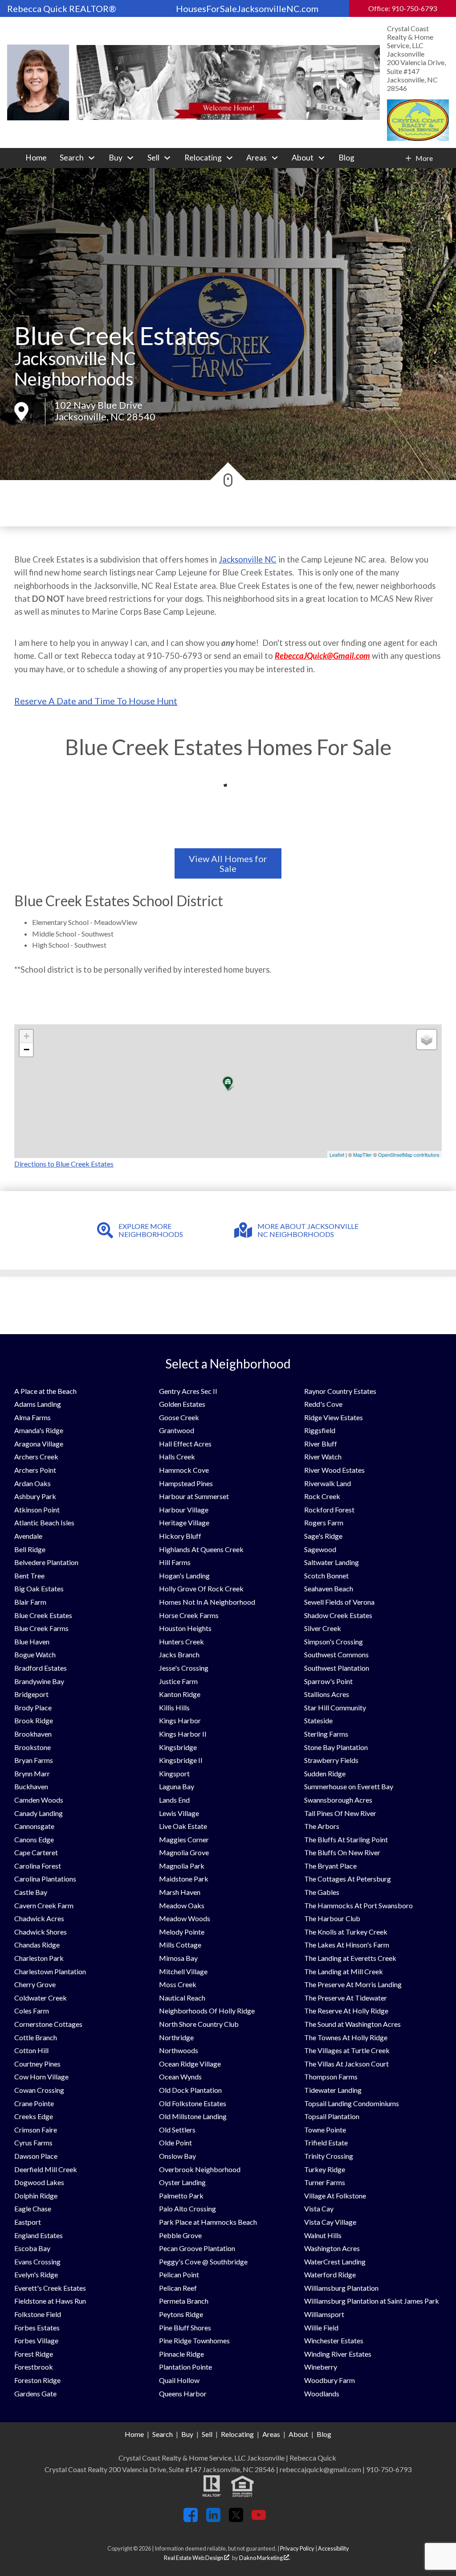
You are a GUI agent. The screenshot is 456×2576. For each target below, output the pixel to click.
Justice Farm (178, 1681)
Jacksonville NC (248, 559)
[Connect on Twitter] (236, 2519)
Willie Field (321, 2327)
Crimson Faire (36, 2130)
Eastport (28, 2222)
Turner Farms (325, 2182)
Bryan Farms (34, 1760)
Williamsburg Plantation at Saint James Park (372, 2301)
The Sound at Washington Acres (352, 2024)
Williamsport (324, 2314)
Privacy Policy (297, 2548)
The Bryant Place (330, 1866)
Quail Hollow (179, 2380)
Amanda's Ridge (39, 1430)
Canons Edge (34, 1839)
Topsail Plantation (332, 2116)
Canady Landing (39, 1813)
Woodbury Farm (330, 2380)
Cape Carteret (36, 1852)
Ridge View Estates (334, 1417)
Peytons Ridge (181, 2314)
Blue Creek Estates (43, 1615)
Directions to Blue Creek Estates (64, 1164)
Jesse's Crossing (184, 1668)
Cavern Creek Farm (44, 1905)
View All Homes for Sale (228, 863)
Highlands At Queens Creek (201, 1549)
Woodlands (322, 2393)
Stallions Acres (327, 1694)
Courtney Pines (37, 2064)
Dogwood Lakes (39, 2182)
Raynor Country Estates (340, 1391)
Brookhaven (33, 1734)
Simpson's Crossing (334, 1641)
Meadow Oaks (182, 1905)
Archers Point (35, 1470)
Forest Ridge (34, 2354)
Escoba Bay (32, 2248)
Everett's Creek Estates (50, 2288)
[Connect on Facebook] (191, 2519)
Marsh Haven (180, 1892)
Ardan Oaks (33, 1483)
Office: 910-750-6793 (403, 8)
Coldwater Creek (41, 1998)
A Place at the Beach (45, 1391)
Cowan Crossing (39, 2090)
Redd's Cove (323, 1404)
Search (163, 2434)
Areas (271, 2434)
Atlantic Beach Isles (44, 1522)
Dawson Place (36, 2156)
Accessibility (334, 2548)
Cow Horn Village (41, 2077)
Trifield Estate (326, 2143)
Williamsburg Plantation (341, 2288)
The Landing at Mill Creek (344, 1971)
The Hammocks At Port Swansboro (358, 1905)
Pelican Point (179, 2274)
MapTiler (362, 1154)
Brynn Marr (32, 1773)
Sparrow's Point (328, 1681)
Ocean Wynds (180, 2077)
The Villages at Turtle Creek (347, 2050)
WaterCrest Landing (335, 2262)
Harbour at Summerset (194, 1496)
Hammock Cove (184, 1470)
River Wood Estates (334, 1470)
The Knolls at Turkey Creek (346, 1932)
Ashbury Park (35, 1496)
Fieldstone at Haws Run (50, 2301)
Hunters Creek (181, 1641)
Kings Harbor (180, 1720)
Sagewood (320, 1549)
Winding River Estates (338, 2354)
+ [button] (26, 1036)
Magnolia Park (182, 1866)
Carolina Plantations (45, 1879)
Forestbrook (34, 2367)
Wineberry (321, 2367)
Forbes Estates (37, 2327)
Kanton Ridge (180, 1694)
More (424, 158)
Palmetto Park (181, 2196)
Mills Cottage (180, 1945)
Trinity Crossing (329, 2156)
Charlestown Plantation (50, 1971)
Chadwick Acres (39, 1918)
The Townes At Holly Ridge (346, 2037)
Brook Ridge (34, 1720)
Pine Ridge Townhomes (194, 2340)
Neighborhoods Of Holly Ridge (207, 2011)
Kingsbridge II (181, 1760)
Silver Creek (323, 1628)
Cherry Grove (35, 1984)
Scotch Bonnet (326, 1576)
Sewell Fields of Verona (339, 1602)
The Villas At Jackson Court (346, 2064)
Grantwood (177, 1430)
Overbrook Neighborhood (200, 2169)
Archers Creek (36, 1456)
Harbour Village (184, 1510)
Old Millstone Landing (193, 2116)
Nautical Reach (182, 1998)
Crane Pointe (34, 2103)
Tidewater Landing (333, 2090)
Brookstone (33, 1747)
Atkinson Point (37, 1510)
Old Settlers (177, 2130)
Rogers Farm (324, 1522)
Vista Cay (319, 2208)
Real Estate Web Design (194, 2558)
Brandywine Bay (39, 1681)
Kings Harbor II (183, 1734)
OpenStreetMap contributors (409, 1154)
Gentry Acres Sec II (188, 1391)
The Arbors (322, 1826)
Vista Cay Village (330, 2222)
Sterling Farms (326, 1734)
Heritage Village (184, 1522)
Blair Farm (30, 1602)
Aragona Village (39, 1444)
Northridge (176, 2037)
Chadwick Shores (41, 1932)
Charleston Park (39, 1958)
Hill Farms (175, 1562)
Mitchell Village (183, 1971)
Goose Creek (179, 1417)
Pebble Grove (180, 2235)
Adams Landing (38, 1404)
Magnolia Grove (184, 1852)
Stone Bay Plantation (336, 1747)
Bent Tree (29, 1576)
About (298, 2434)
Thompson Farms (331, 2077)
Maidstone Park (184, 1879)
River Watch (323, 1456)
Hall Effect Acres (185, 1444)
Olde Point (175, 2143)
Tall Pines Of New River (340, 1813)
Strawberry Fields (331, 1760)
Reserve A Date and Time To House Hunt (96, 701)
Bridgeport (31, 1694)
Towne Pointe (325, 2130)
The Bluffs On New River (342, 1852)
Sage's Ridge (323, 1536)
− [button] (26, 1050)
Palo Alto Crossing (187, 2208)
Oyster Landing (182, 2182)
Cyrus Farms (33, 2143)
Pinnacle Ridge (181, 2354)
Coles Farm (32, 2011)
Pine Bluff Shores (185, 2327)
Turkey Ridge (325, 2169)
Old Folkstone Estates (193, 2103)
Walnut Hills (323, 2235)
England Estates (39, 2235)
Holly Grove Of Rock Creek (201, 1588)
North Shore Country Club (199, 2024)
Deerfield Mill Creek (46, 2169)
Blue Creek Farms (41, 1628)
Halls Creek (177, 1456)
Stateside (318, 1720)
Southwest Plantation (337, 1668)
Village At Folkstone (335, 2196)
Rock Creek (322, 1496)
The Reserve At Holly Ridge (346, 2011)
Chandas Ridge (37, 1945)
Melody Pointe (182, 1932)
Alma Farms (33, 1417)
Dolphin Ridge (36, 2196)
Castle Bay (31, 1892)
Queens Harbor (183, 2393)
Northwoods (179, 2050)
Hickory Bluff (180, 1536)
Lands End (174, 1800)
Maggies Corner (184, 1839)
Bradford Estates (41, 1668)
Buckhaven (31, 1786)
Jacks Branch (179, 1654)
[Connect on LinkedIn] (213, 2519)
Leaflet (337, 1154)
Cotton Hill (31, 2050)
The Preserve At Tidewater (346, 1998)
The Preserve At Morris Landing (353, 1984)
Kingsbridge (178, 1747)
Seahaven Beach (329, 1588)
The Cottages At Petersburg (348, 1879)
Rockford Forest (329, 1510)
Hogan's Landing (184, 1576)
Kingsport (174, 1773)
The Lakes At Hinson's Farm (347, 1945)
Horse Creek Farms (189, 1615)
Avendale (28, 1536)
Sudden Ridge (325, 1773)
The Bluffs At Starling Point (346, 1839)
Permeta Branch (184, 2301)
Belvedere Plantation (46, 1562)
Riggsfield (320, 1430)
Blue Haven (32, 1641)
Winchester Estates (334, 2340)
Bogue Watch (35, 1654)
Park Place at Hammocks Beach (208, 2222)
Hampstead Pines (186, 1483)
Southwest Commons (336, 1654)
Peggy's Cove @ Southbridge (203, 2262)
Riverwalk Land (328, 1483)
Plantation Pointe (185, 2367)
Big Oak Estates (39, 1588)
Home (36, 158)
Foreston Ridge (37, 2380)
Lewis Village (179, 1813)
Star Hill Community (335, 1707)
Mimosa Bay (178, 1958)
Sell (207, 2434)
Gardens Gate (35, 2393)
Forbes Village (36, 2340)
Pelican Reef (178, 2288)
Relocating (237, 2434)
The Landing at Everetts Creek (350, 1958)
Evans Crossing (37, 2262)
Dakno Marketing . (265, 2558)
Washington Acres (332, 2248)
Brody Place (33, 1707)
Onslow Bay (177, 2156)
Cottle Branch (36, 2037)
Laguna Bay (177, 1786)
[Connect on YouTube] (259, 2519)
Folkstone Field (38, 2314)
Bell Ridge (30, 1549)
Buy (187, 2434)
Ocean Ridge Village (190, 2064)
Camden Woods (39, 1800)
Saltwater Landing (332, 1562)
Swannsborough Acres (338, 1800)
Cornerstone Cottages (48, 2024)
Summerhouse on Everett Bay (349, 1786)
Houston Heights (185, 1628)
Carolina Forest (38, 1866)
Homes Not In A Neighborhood (207, 1602)
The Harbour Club (332, 1918)
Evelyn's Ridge (36, 2274)
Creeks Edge (34, 2116)
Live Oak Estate (183, 1826)
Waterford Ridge (330, 2274)
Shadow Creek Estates (338, 1615)
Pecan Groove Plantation (197, 2248)
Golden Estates (182, 1404)
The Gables (322, 1892)
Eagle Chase (33, 2208)
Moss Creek (178, 1984)
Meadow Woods (185, 1918)
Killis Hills (174, 1707)
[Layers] (427, 1039)
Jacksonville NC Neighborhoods (75, 369)
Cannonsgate (34, 1826)
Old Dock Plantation (190, 2090)
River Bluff (321, 1444)
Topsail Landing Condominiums (352, 2103)
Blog (346, 158)
